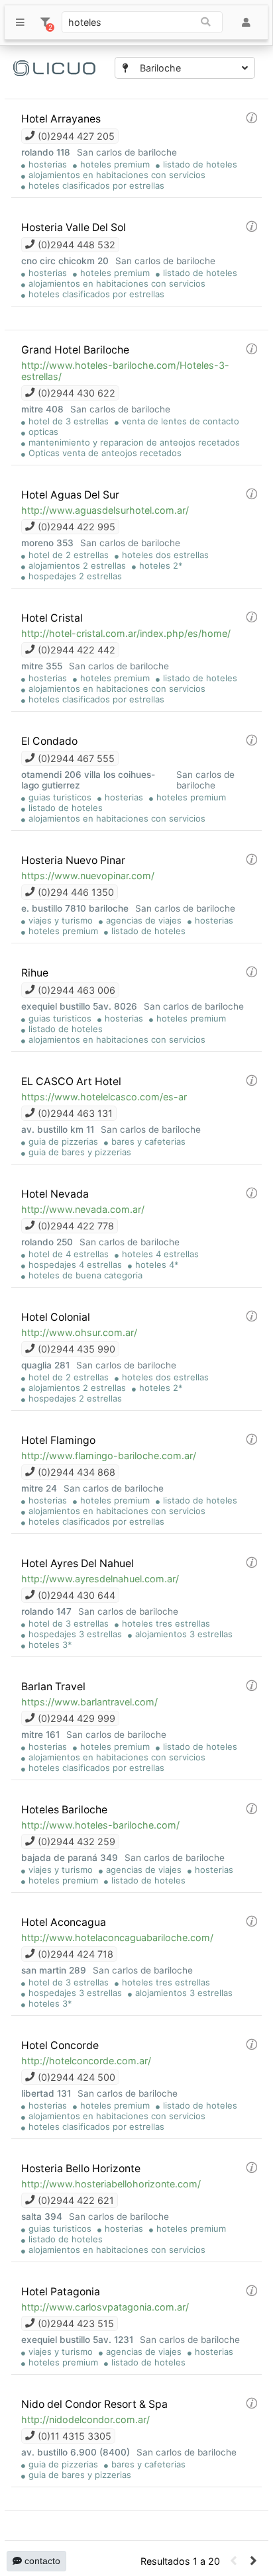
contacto (41, 2561)
